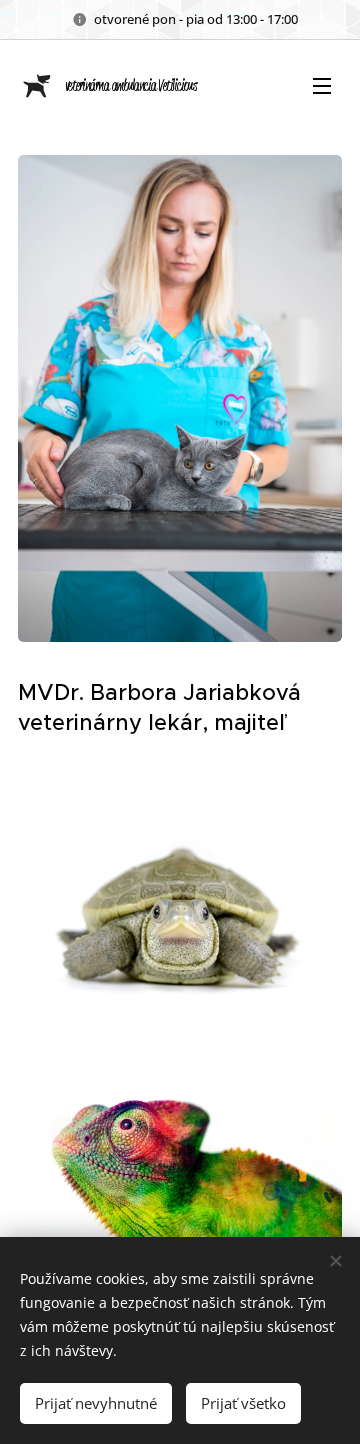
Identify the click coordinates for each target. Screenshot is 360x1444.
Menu (322, 85)
